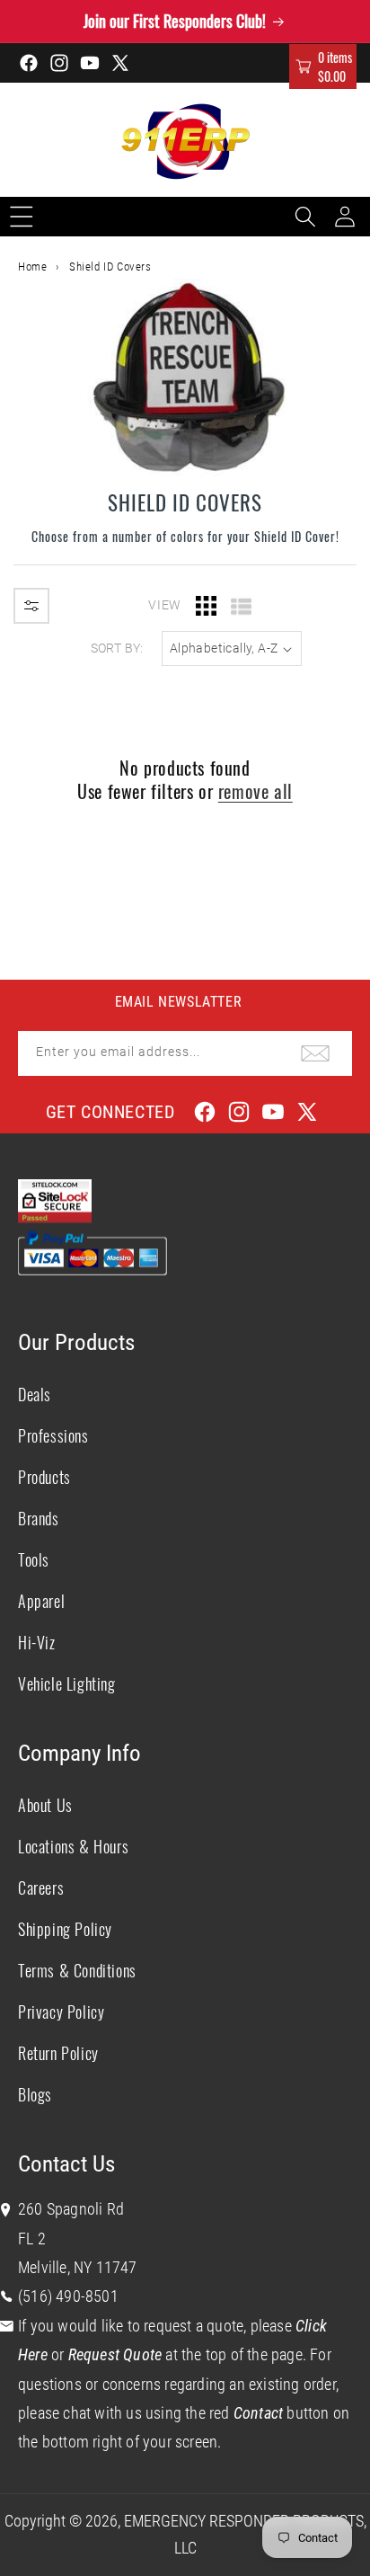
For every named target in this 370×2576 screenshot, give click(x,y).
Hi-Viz (37, 1642)
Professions (53, 1435)
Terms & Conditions (77, 1970)
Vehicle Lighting (67, 1683)
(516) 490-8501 (68, 2296)
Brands (39, 1518)
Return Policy (58, 2053)
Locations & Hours (73, 1846)
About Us (45, 1805)
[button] (323, 67)
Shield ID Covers (110, 266)
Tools (34, 1559)
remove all (255, 791)
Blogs (35, 2094)
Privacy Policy (61, 2012)
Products (44, 1477)
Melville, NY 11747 (78, 2267)
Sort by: (117, 648)
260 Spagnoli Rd (71, 2209)
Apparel (41, 1601)
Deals (35, 1394)
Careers (41, 1888)
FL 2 (32, 2238)
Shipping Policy (65, 1929)
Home (32, 266)
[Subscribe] (315, 1053)
